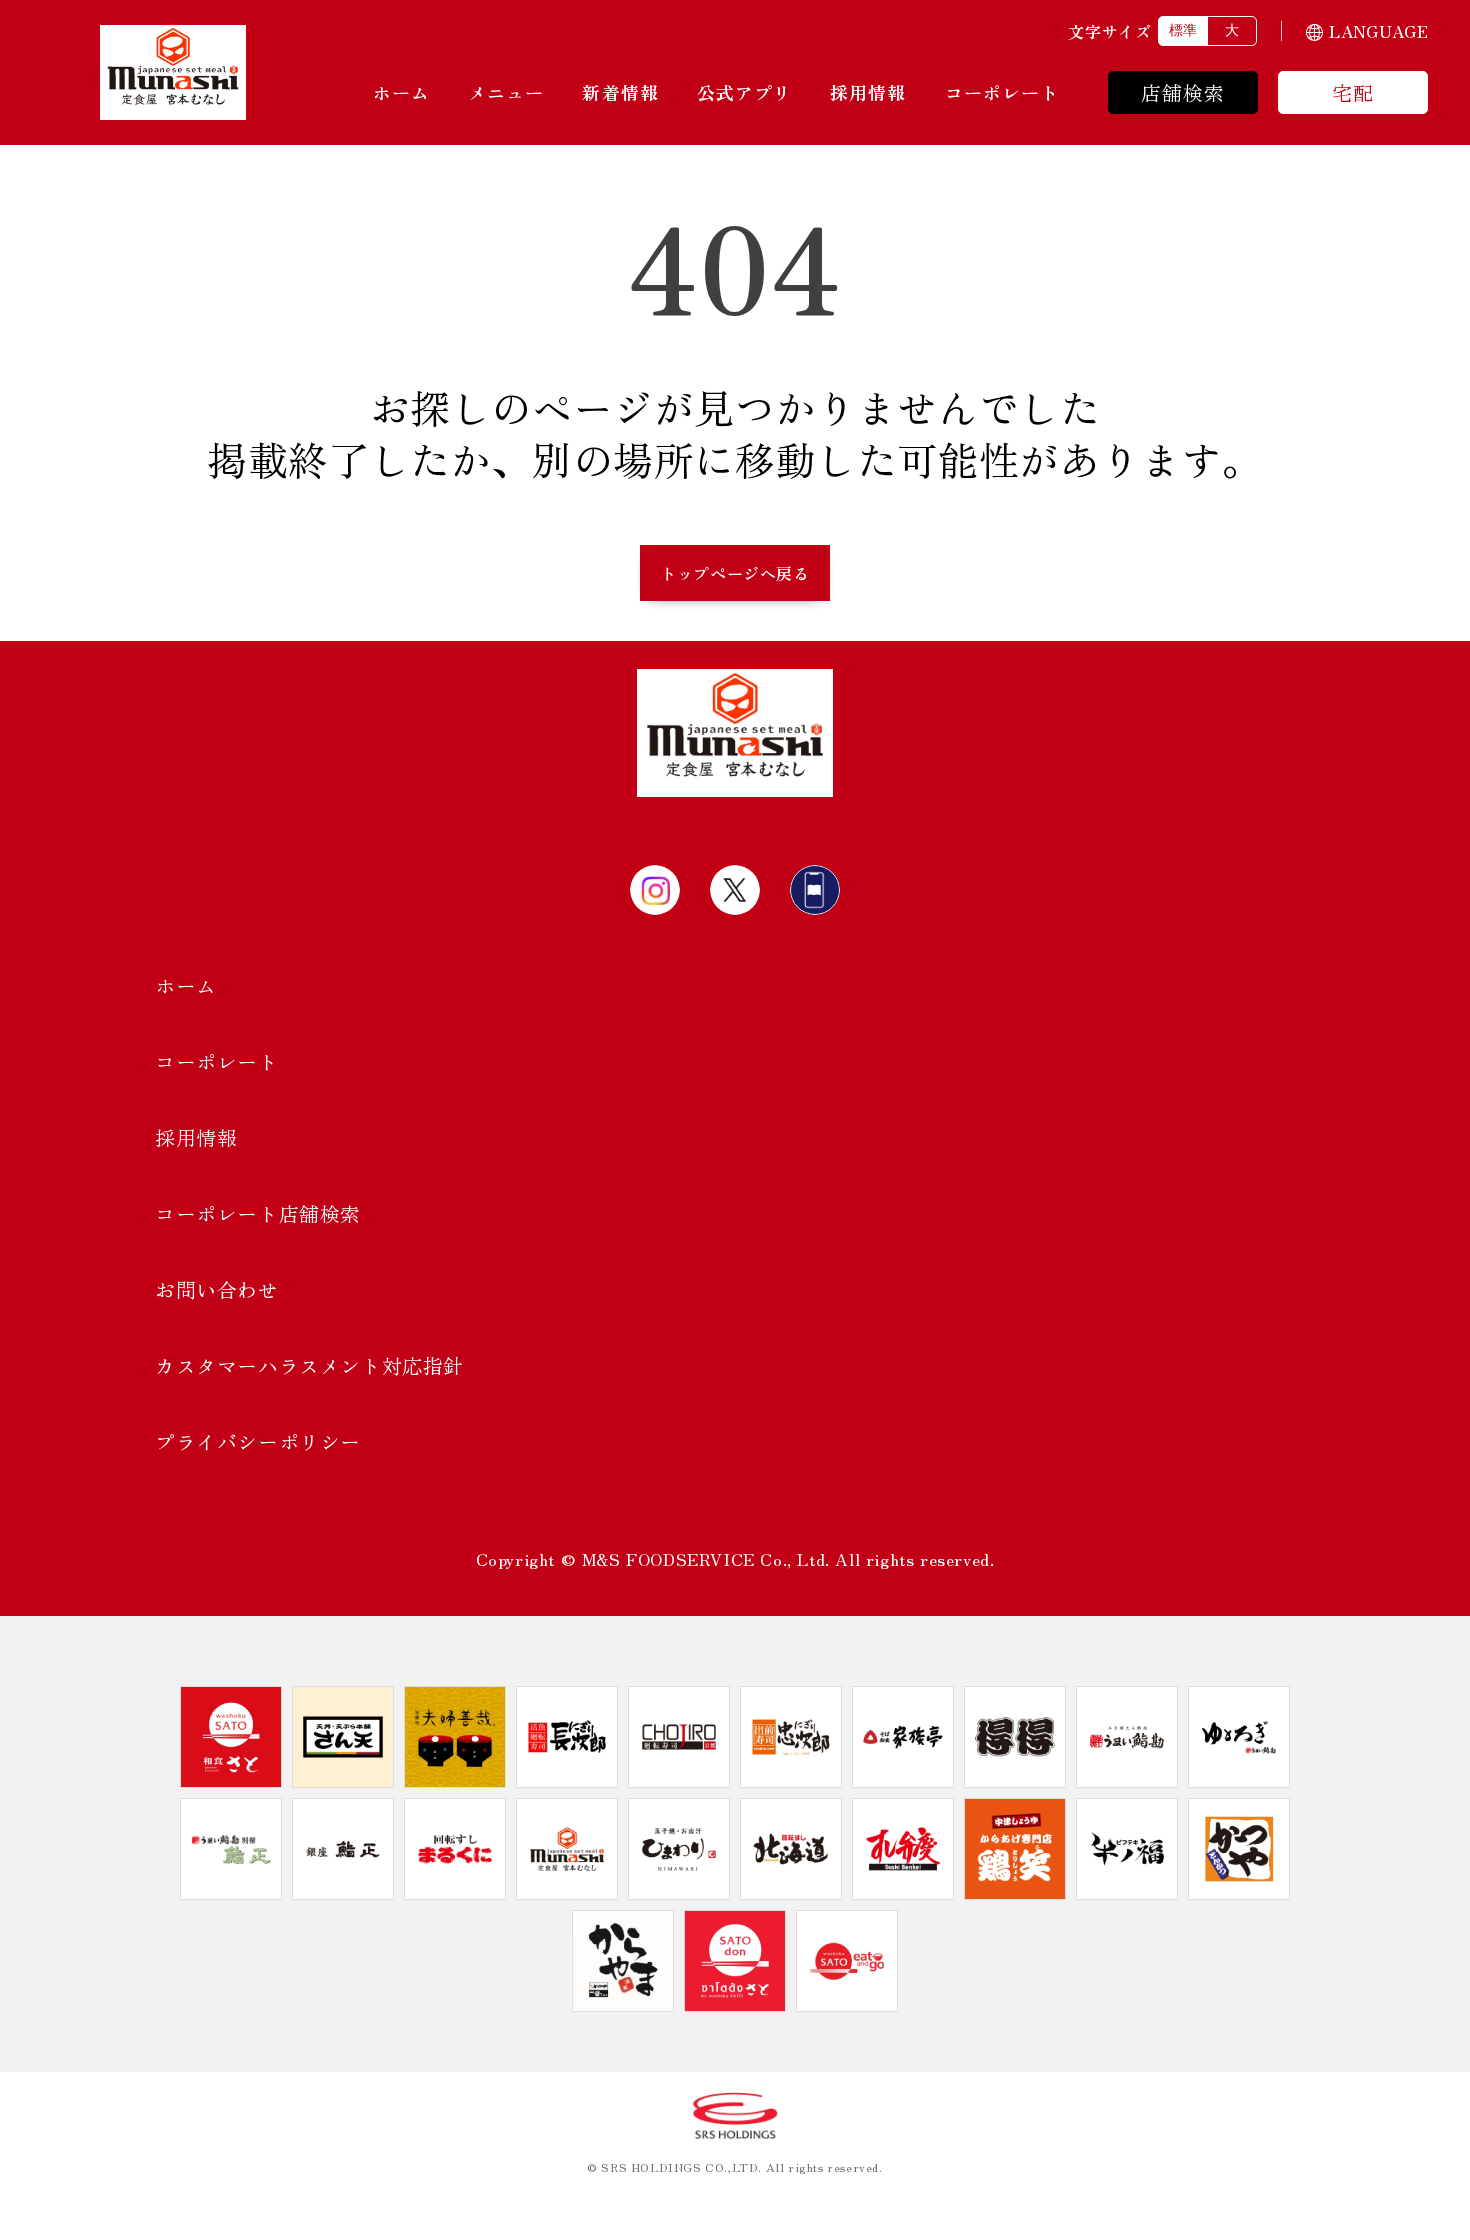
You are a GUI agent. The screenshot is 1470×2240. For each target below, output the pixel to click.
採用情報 (868, 92)
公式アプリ (744, 92)
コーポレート (1002, 92)
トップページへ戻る (734, 573)
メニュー (506, 92)
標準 (1183, 30)
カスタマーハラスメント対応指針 (309, 1365)
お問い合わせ (217, 1289)
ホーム (401, 92)
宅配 (1353, 92)
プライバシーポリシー (258, 1441)
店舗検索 (1183, 92)
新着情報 (620, 92)
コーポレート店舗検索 (258, 1213)
